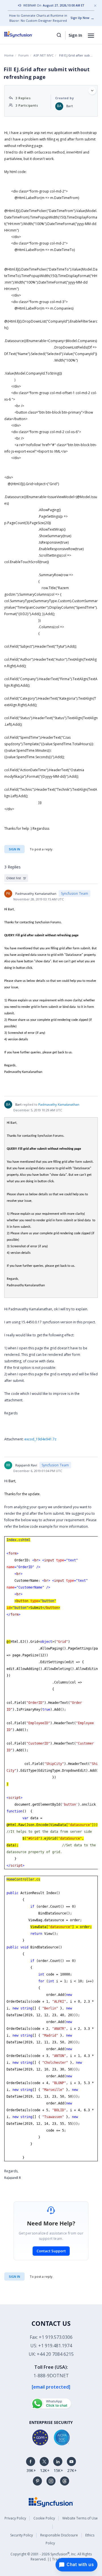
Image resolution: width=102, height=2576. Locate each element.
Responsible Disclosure (59, 2535)
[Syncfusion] (51, 2502)
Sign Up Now (80, 18)
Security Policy (22, 2535)
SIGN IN (14, 2276)
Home (9, 55)
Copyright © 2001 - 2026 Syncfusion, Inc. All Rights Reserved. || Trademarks (51, 2556)
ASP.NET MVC (43, 55)
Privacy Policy (15, 2518)
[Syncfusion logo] (25, 34)
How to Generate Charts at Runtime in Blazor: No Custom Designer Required (38, 18)
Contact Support (51, 2251)
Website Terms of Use (80, 2518)
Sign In (75, 35)
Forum (24, 55)
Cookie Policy (44, 2518)
